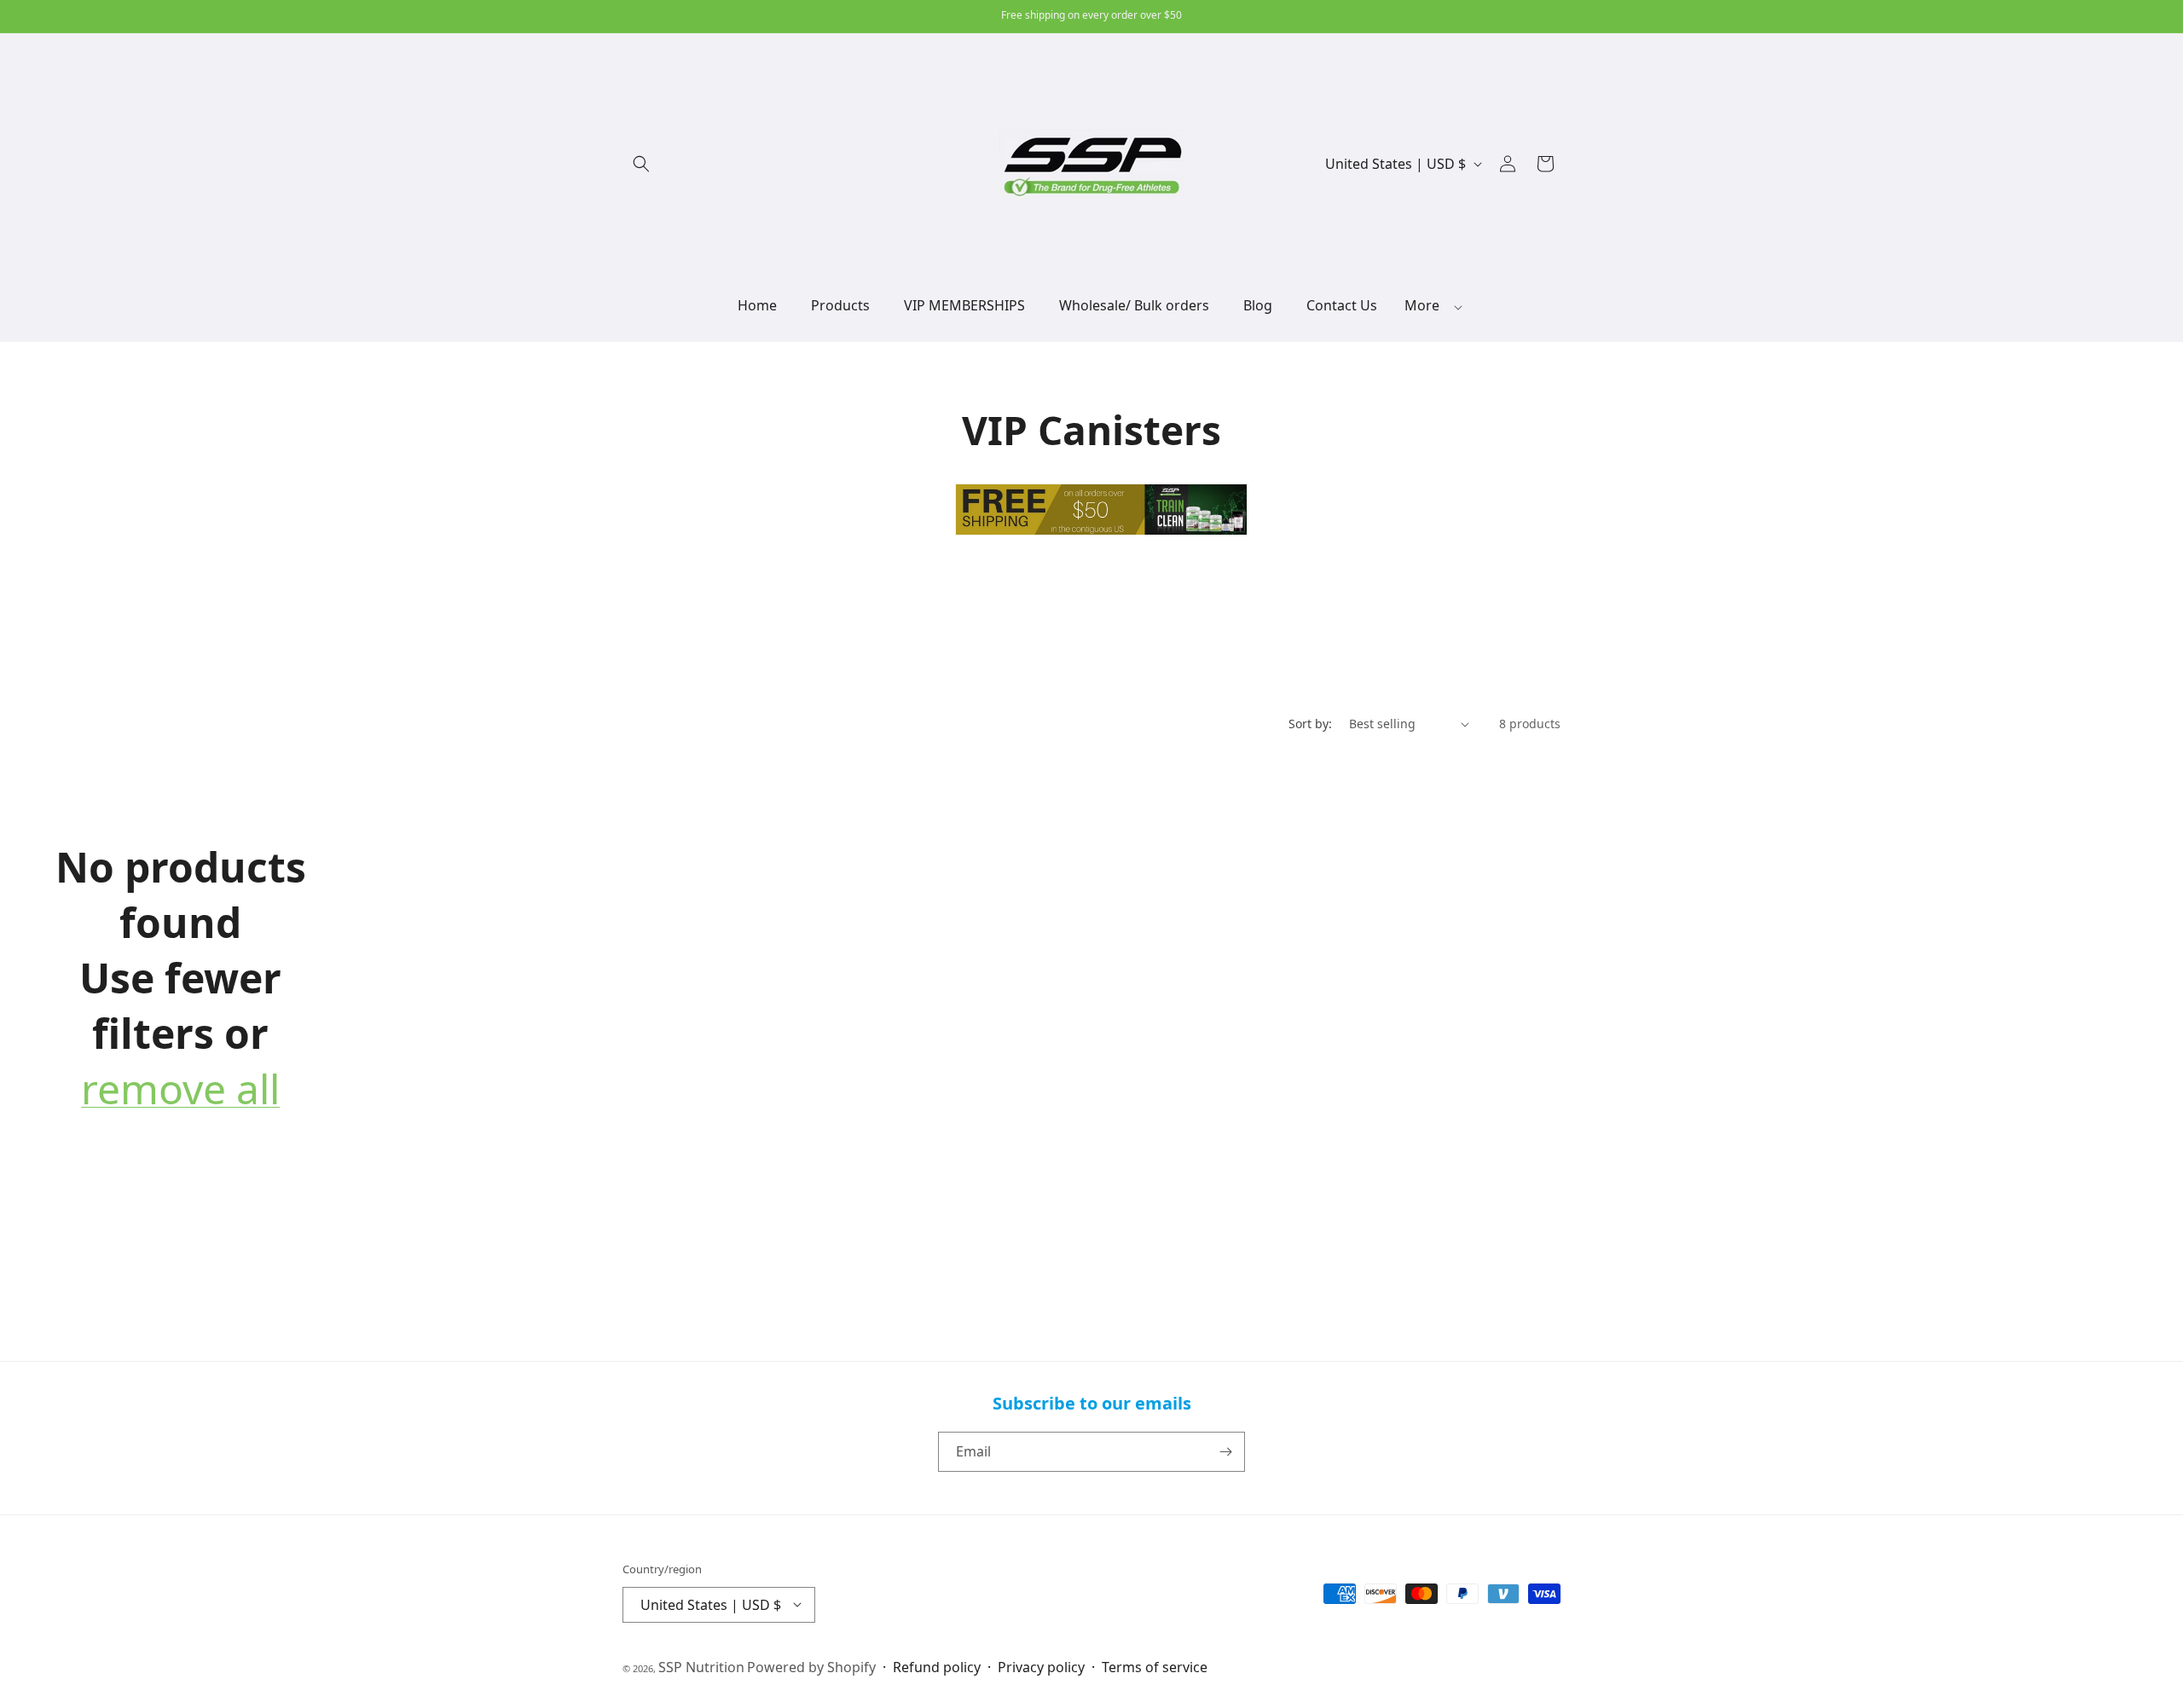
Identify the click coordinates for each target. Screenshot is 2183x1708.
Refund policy (937, 1666)
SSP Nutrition (701, 1666)
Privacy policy (1041, 1666)
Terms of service (1155, 1666)
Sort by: (1310, 724)
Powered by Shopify (811, 1666)
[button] (641, 164)
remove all (180, 1089)
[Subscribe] (1225, 1452)
